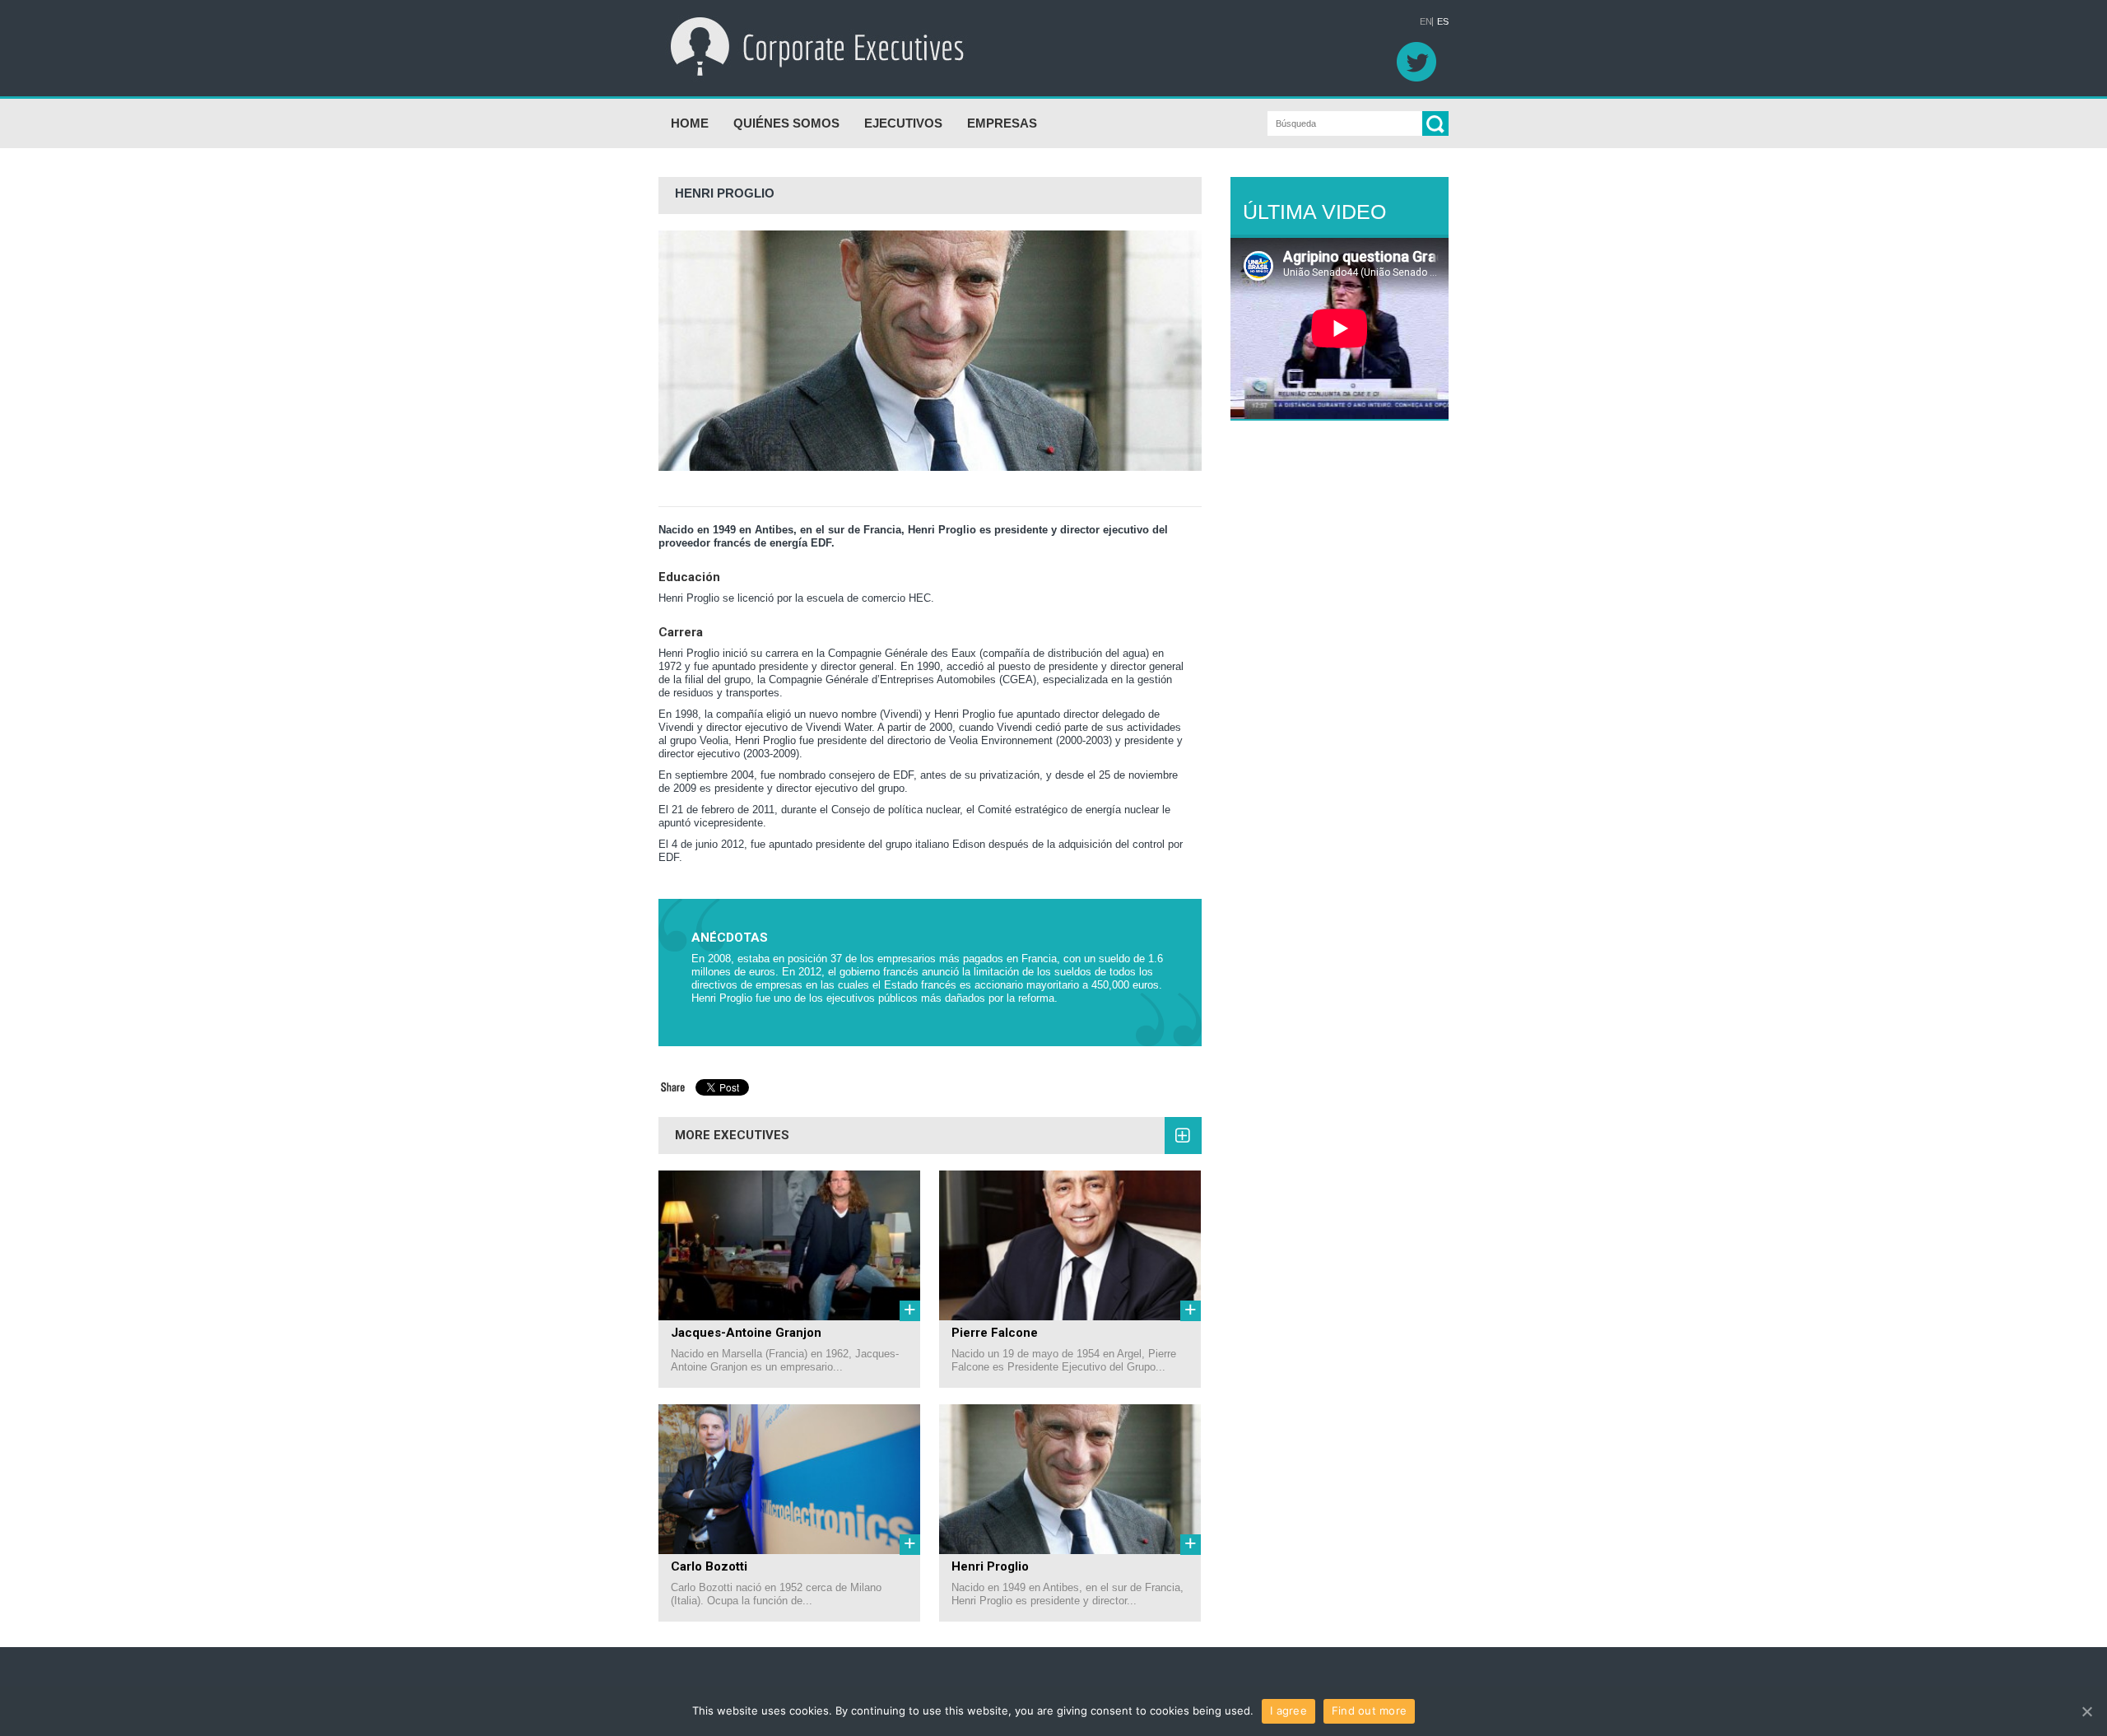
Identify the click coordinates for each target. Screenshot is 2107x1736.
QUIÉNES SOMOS (786, 123)
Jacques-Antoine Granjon (746, 1333)
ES (1443, 22)
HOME (690, 123)
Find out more (1369, 1710)
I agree (1288, 1710)
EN (1426, 22)
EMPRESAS (1002, 123)
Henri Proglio (990, 1566)
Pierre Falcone (995, 1333)
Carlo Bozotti (709, 1566)
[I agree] (2086, 1711)
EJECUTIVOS (903, 123)
